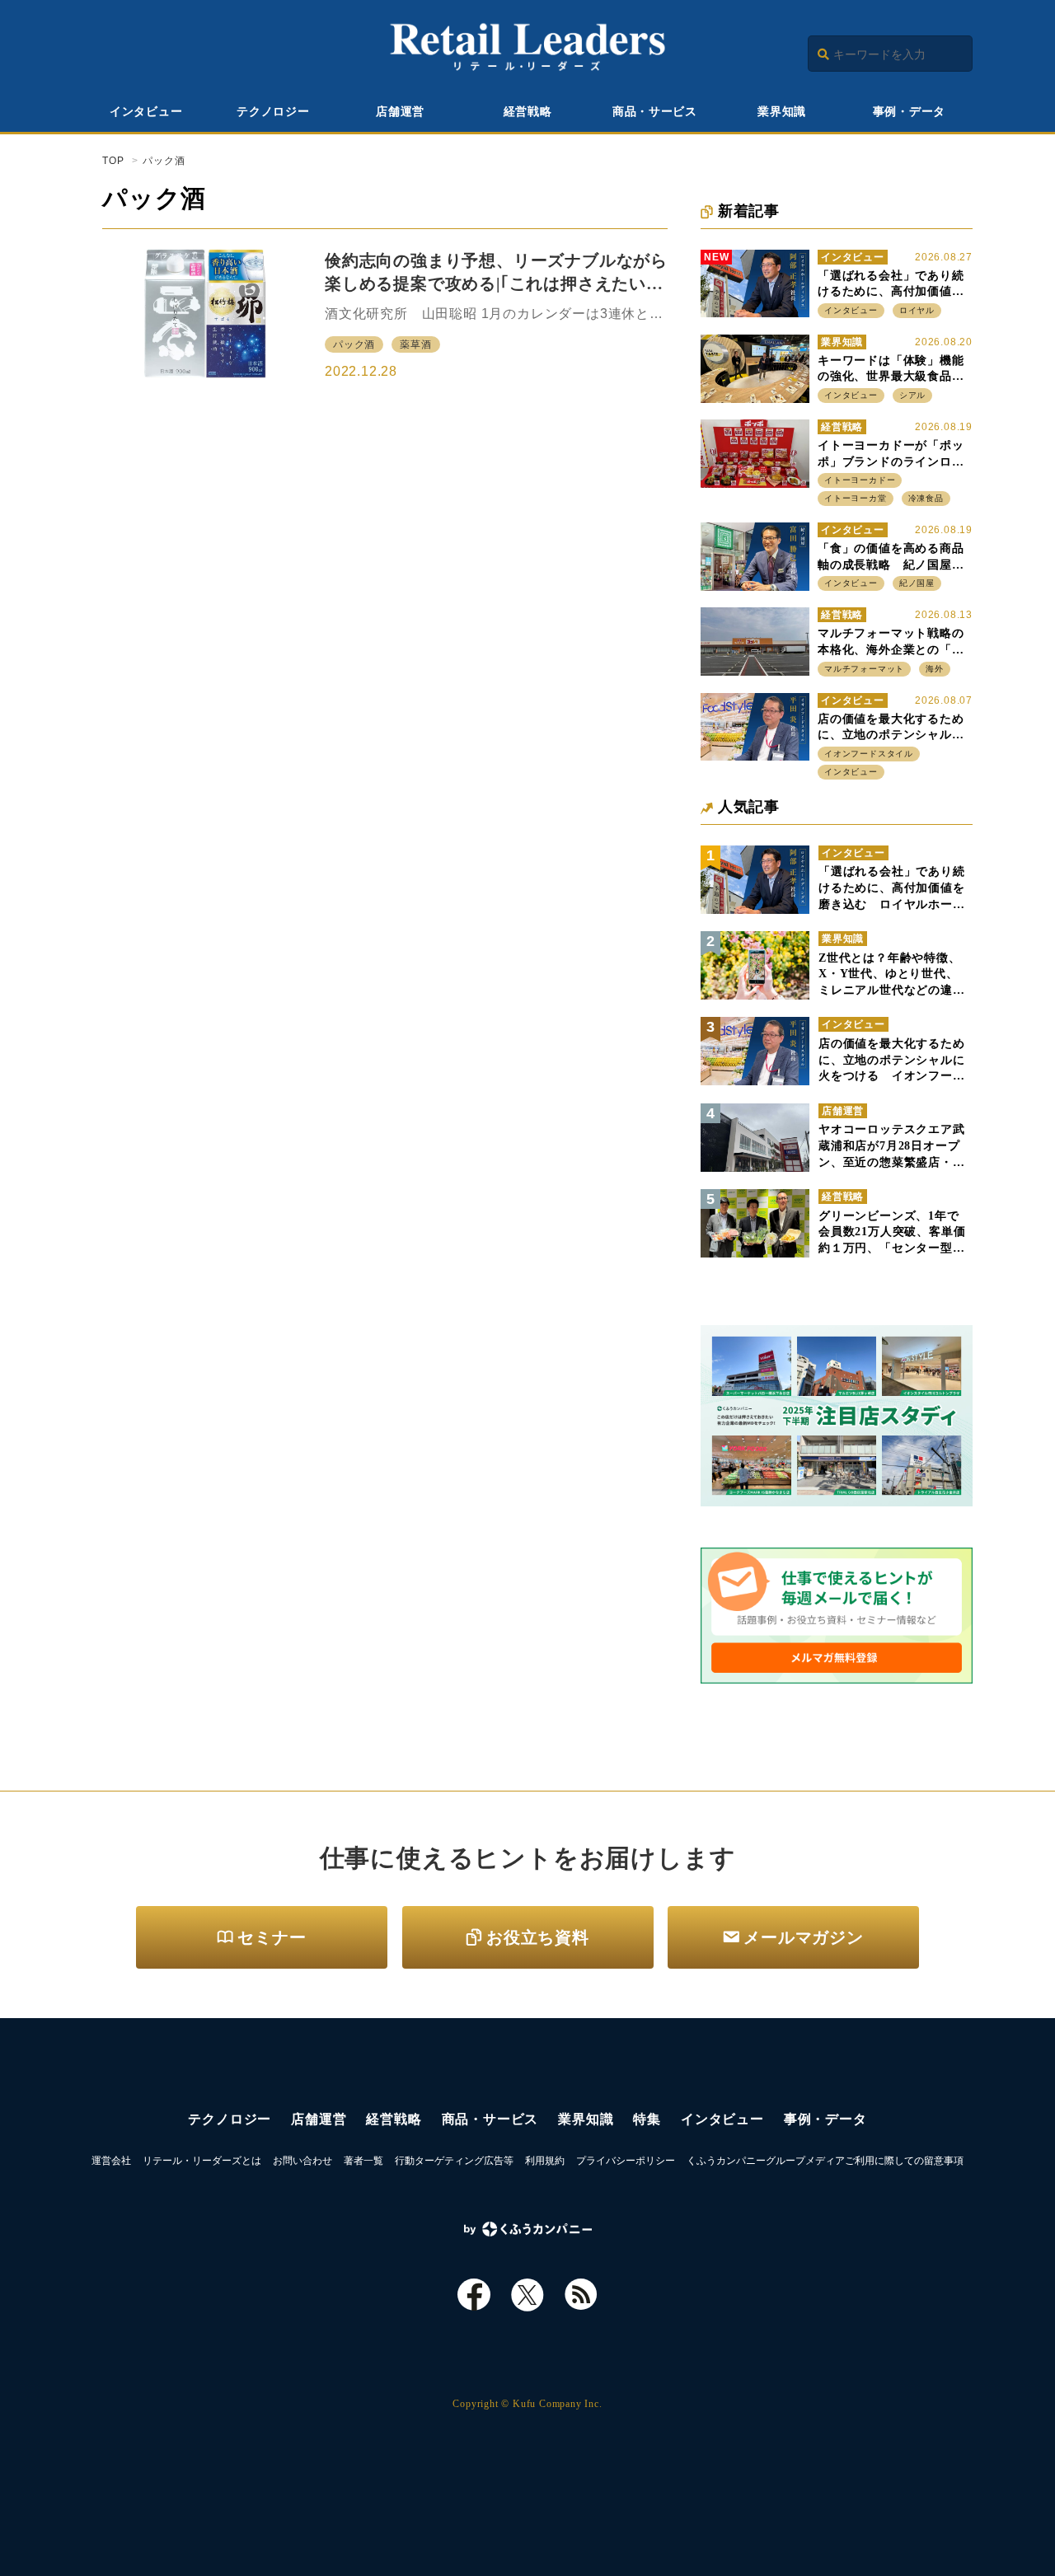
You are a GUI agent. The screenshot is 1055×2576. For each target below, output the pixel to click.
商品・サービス (655, 112)
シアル (912, 395)
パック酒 (354, 344)
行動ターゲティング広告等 (454, 2161)
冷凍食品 (926, 498)
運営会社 (111, 2161)
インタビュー (146, 112)
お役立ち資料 (538, 1937)
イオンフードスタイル (869, 754)
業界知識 (782, 112)
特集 (647, 2119)
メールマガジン (804, 1937)
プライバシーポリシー (626, 2161)
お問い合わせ (302, 2161)
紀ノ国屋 (917, 583)
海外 (935, 669)
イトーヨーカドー (860, 480)
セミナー (272, 1937)
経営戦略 (528, 112)
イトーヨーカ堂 (856, 498)
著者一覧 (363, 2161)
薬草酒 (415, 344)
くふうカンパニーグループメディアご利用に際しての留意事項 (825, 2161)
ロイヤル (917, 310)
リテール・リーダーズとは (202, 2161)
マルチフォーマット (864, 669)
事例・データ (909, 112)
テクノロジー (273, 112)
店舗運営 (400, 112)
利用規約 (545, 2161)
